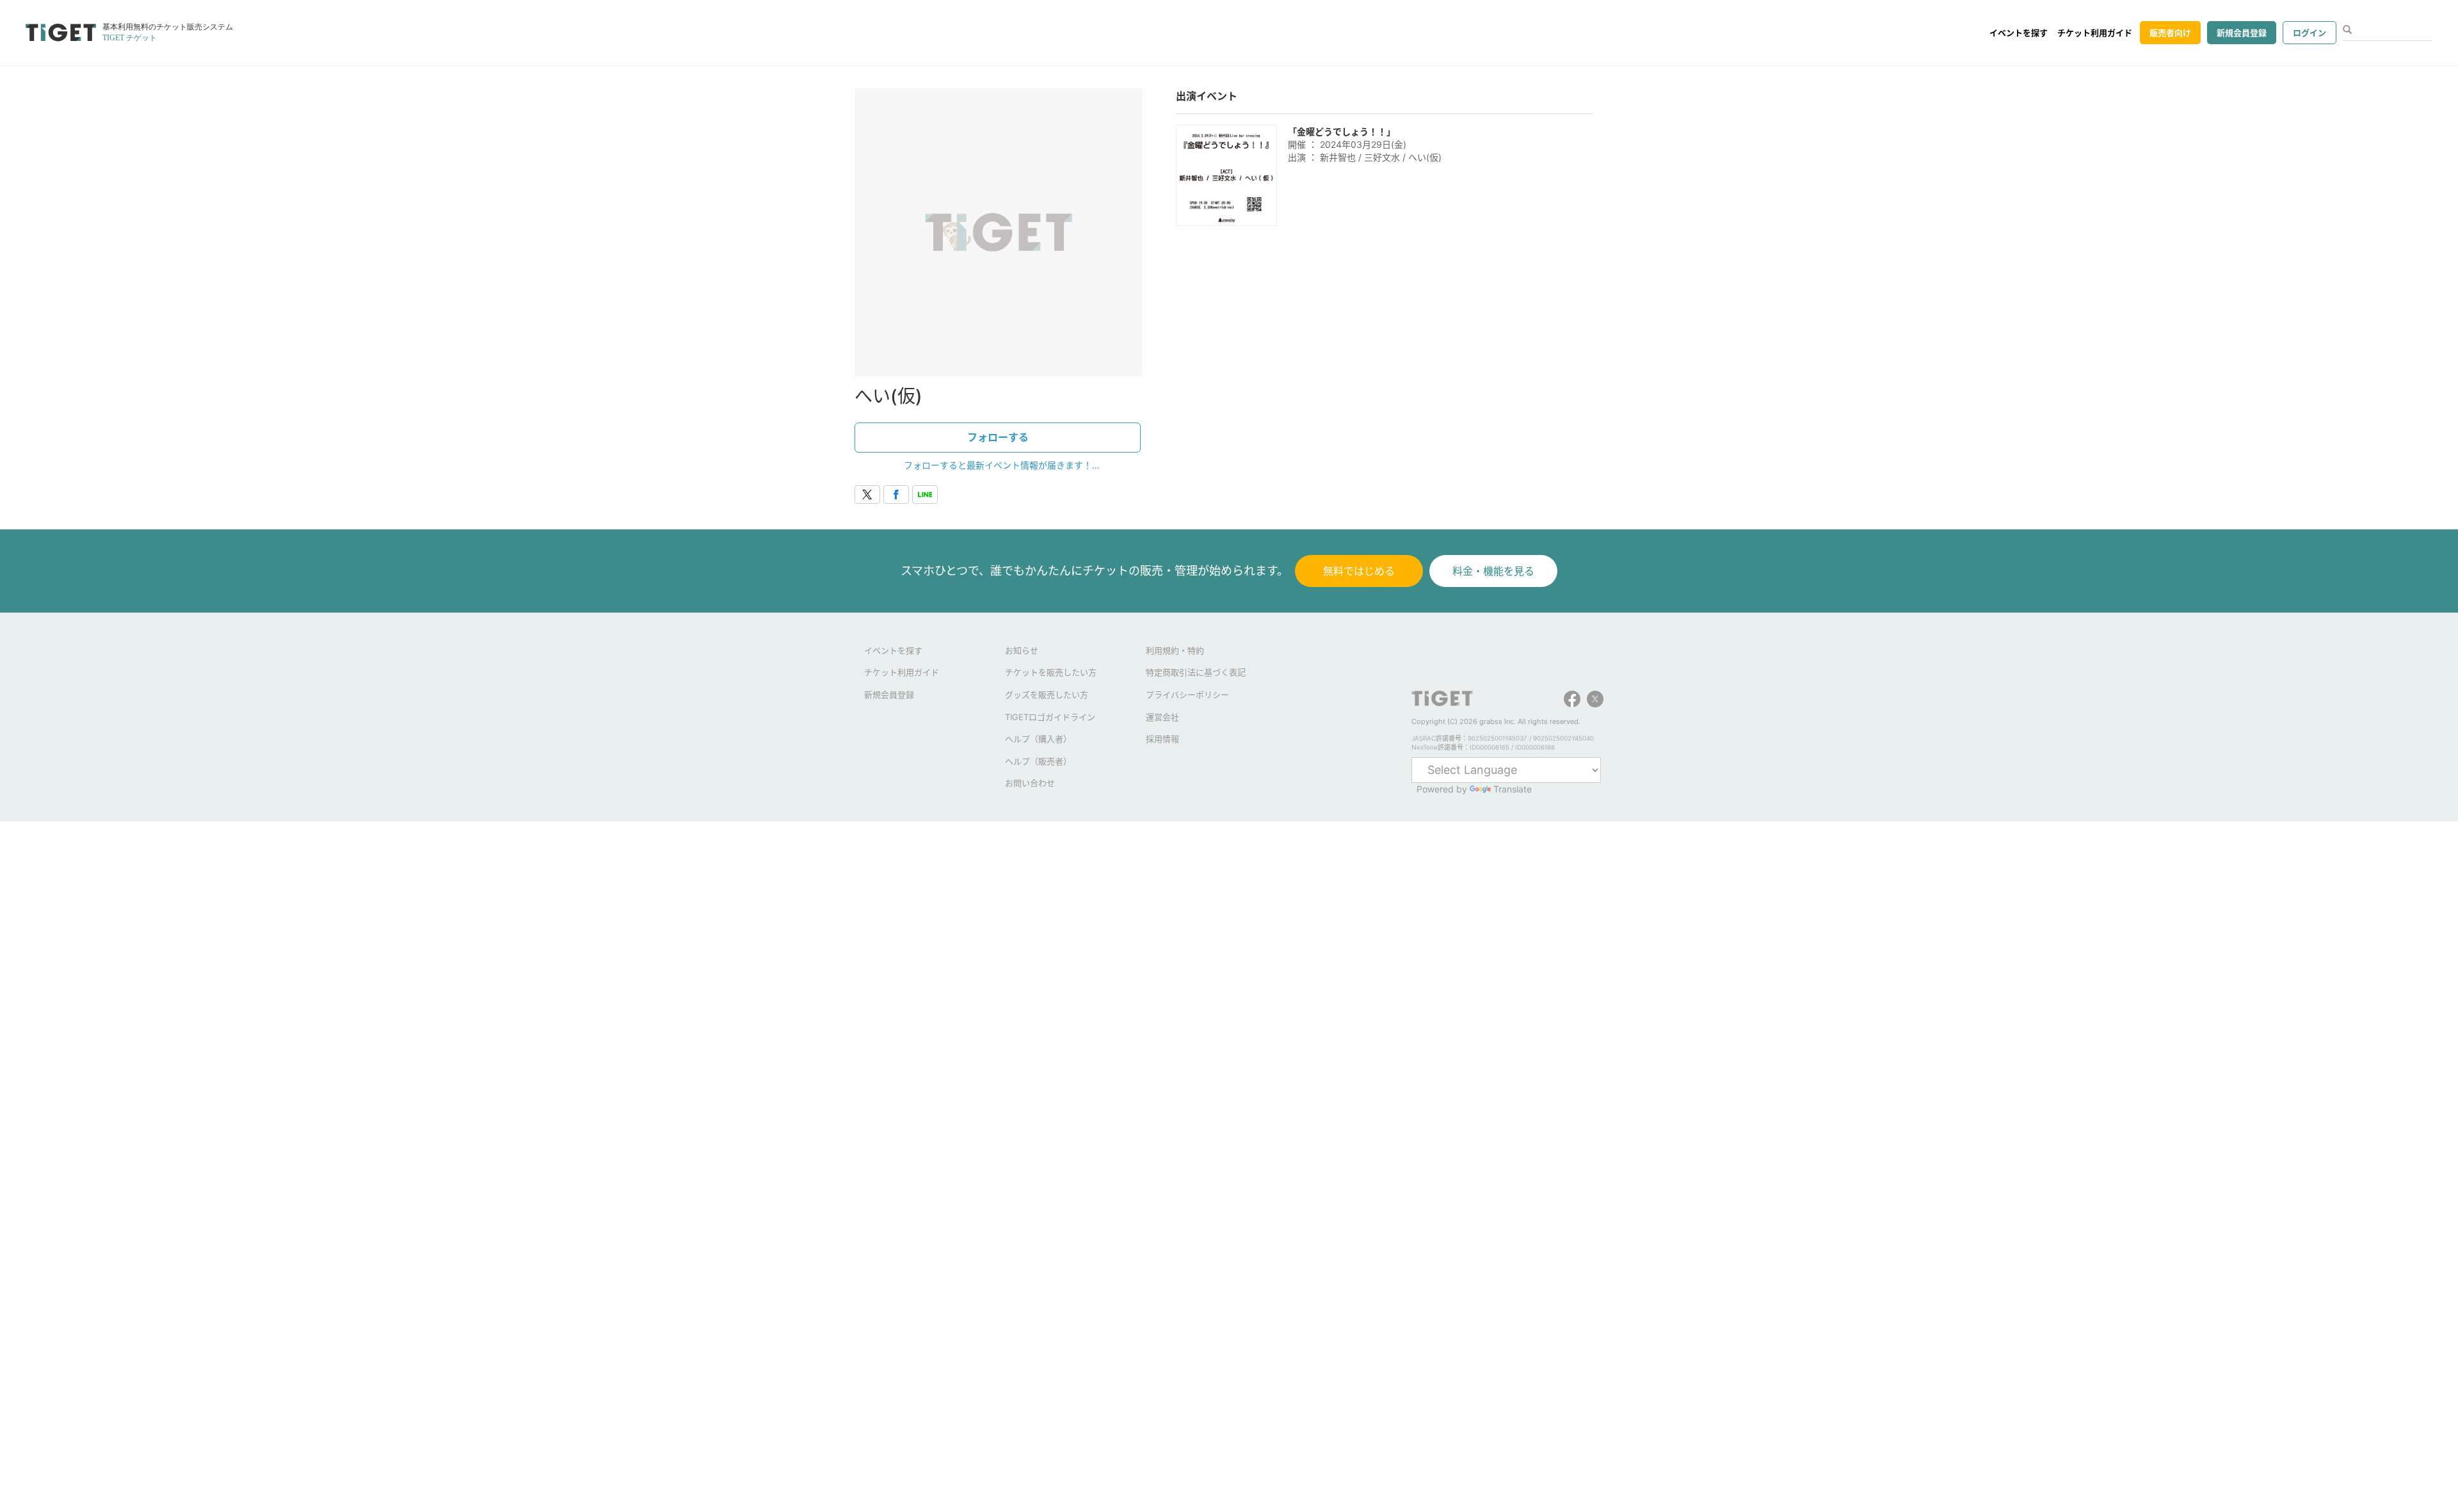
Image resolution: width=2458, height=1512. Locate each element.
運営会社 (1162, 717)
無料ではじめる (1359, 571)
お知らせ (1022, 650)
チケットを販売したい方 (1051, 672)
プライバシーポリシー (1187, 695)
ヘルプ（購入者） (1038, 739)
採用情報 (1162, 739)
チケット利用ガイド (2095, 33)
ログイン (2309, 33)
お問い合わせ (1030, 783)
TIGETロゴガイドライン (1050, 717)
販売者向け (2170, 33)
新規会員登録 (2242, 33)
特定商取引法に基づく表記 (1196, 672)
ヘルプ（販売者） (1038, 761)
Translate (1513, 789)
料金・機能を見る (1493, 571)
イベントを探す (2019, 33)
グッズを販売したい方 (1047, 695)
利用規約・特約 (1175, 650)
